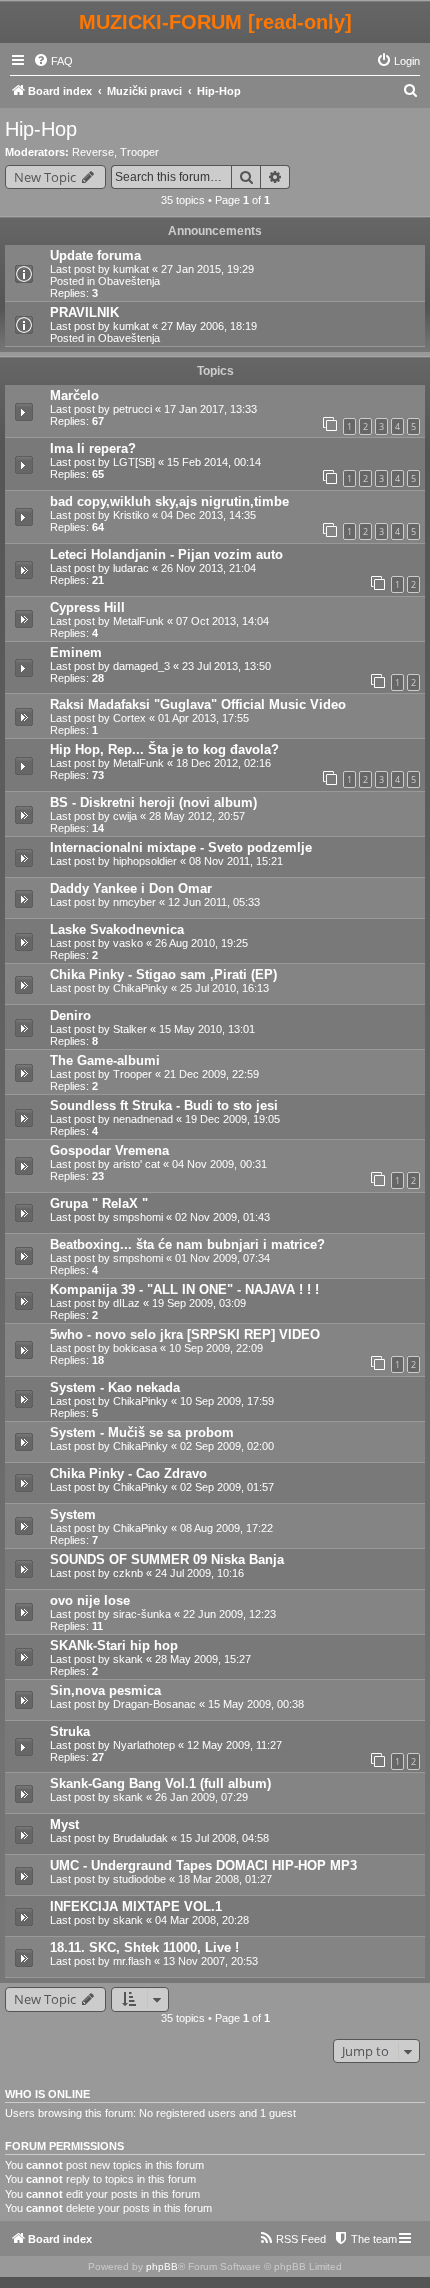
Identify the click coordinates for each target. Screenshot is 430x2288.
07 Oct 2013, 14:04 (222, 621)
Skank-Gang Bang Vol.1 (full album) (160, 1783)
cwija (125, 816)
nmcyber (134, 902)
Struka (70, 1731)
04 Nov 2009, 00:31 (219, 1164)
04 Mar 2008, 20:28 (202, 1920)
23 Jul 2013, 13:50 (226, 666)
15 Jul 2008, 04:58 (224, 1838)
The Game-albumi (105, 1060)
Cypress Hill (87, 607)
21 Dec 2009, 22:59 (211, 1074)
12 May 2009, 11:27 (234, 1745)
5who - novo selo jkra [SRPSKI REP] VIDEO (185, 1334)
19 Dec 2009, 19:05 (232, 1119)
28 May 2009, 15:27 (203, 1659)
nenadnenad (143, 1119)
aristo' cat (136, 1164)
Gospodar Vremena (109, 1150)
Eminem (76, 652)
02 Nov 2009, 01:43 (222, 1217)
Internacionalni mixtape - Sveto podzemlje (181, 847)
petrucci (132, 409)
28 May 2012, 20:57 (197, 816)
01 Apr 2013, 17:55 (203, 718)
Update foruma (95, 255)
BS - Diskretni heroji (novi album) (153, 802)
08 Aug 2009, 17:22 (226, 1528)
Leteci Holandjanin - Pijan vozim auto (166, 554)
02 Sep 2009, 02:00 (227, 1446)
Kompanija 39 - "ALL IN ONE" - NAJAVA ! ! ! (184, 1289)
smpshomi (138, 1217)
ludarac (131, 568)
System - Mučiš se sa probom (142, 1432)
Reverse (93, 152)
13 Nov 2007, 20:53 (210, 1961)
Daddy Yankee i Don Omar (131, 888)
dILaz (126, 1303)
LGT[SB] (134, 462)
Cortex (129, 718)
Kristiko (131, 515)
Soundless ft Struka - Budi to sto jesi (164, 1105)
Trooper (139, 152)
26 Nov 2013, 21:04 (208, 568)
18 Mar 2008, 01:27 (225, 1879)
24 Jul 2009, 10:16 (199, 1573)
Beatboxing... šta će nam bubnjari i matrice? (187, 1244)
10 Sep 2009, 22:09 (216, 1348)
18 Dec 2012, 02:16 (223, 763)
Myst (64, 1824)
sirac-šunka (142, 1614)
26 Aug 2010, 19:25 (201, 943)
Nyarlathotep (144, 1745)
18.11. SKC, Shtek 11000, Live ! (144, 1947)
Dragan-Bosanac (154, 1704)
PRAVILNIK (84, 312)
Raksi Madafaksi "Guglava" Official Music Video (198, 704)
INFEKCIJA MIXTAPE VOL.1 (136, 1906)
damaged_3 (141, 666)
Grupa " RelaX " (99, 1203)
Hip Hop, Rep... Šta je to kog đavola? (164, 749)
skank (128, 1659)
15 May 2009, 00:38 (256, 1704)
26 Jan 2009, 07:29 (201, 1797)
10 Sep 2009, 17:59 (227, 1401)
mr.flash (132, 1961)
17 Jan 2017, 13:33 (210, 409)
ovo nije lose (90, 1600)
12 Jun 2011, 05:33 (214, 902)
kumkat (131, 269)
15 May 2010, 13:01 (207, 1029)
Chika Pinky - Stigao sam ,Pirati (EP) (163, 974)
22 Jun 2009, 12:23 (229, 1614)
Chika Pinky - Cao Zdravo (128, 1473)
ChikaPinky (140, 988)
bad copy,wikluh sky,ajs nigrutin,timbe (169, 501)
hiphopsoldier (145, 861)
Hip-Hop (41, 129)
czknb (128, 1573)
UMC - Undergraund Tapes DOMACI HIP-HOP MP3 (203, 1865)
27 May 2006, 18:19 (209, 326)
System (73, 1514)
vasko (128, 943)
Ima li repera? (93, 448)
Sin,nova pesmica (105, 1690)
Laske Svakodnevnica (117, 929)
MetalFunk (138, 621)
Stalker (130, 1029)
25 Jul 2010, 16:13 (224, 988)
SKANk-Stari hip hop (114, 1645)
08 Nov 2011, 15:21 (236, 861)
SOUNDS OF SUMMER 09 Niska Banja (167, 1559)
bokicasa (135, 1348)
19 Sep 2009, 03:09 (199, 1303)
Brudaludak (140, 1838)
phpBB (162, 2266)
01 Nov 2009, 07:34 (222, 1258)
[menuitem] (53, 61)
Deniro (70, 1015)
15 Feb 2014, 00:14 (214, 462)
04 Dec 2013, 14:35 (208, 515)
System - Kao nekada (115, 1387)
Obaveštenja (129, 281)
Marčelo (74, 395)
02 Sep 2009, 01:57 (227, 1487)
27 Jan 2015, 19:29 (207, 269)
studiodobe (139, 1879)
